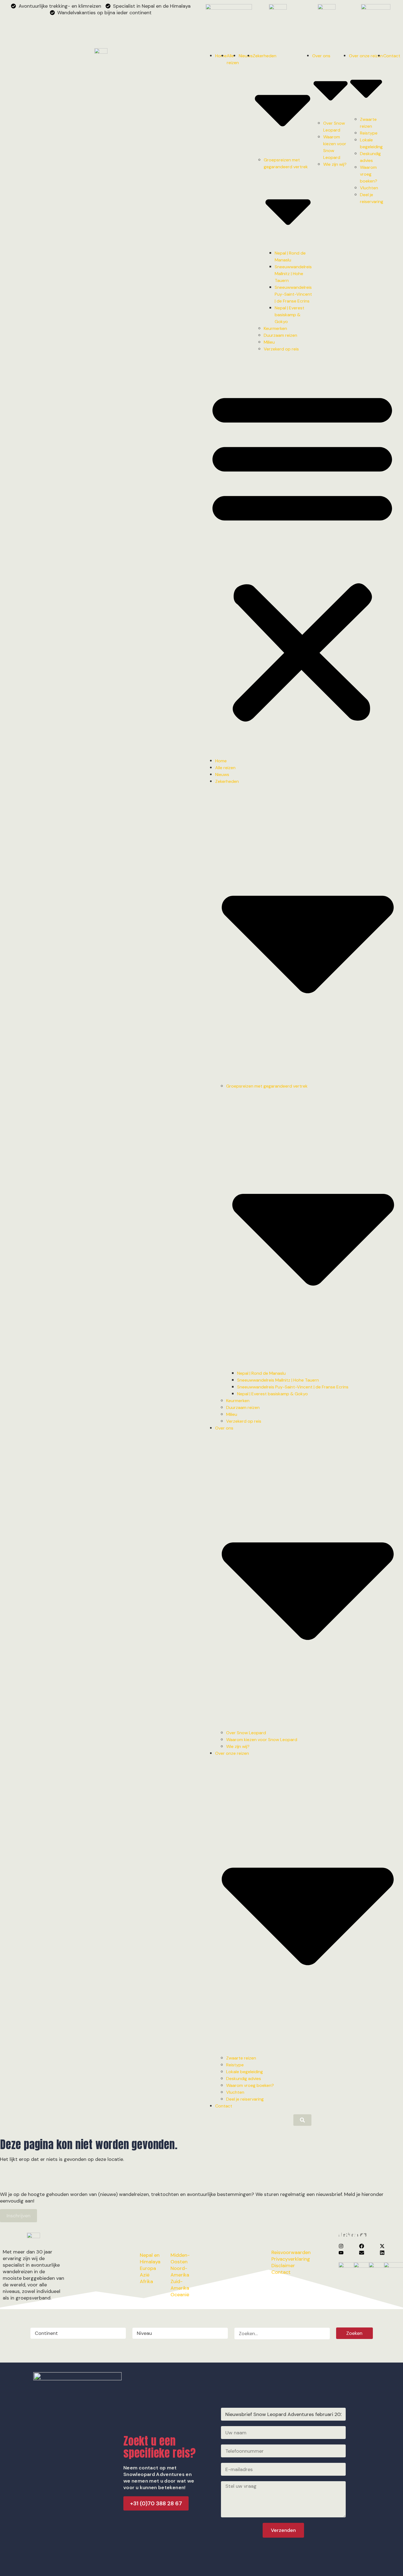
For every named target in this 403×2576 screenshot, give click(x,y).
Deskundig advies (244, 2079)
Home (221, 56)
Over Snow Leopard (246, 1733)
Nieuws (246, 56)
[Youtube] (341, 2253)
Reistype (369, 133)
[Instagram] (341, 2246)
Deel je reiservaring (245, 2099)
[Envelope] (362, 2253)
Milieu (269, 342)
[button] (302, 555)
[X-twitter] (382, 2246)
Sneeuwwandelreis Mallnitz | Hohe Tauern (293, 274)
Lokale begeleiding (245, 2072)
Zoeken (354, 2333)
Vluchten (369, 188)
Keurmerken (275, 328)
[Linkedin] (382, 2253)
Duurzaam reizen (280, 335)
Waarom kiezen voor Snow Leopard (262, 1740)
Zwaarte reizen (241, 2058)
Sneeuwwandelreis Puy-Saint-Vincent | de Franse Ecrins (293, 294)
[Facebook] (362, 2246)
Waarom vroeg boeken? (369, 174)
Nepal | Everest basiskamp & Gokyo (290, 315)
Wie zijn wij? (335, 164)
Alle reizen (225, 768)
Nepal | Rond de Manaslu (261, 1373)
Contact (392, 56)
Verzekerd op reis (281, 349)
